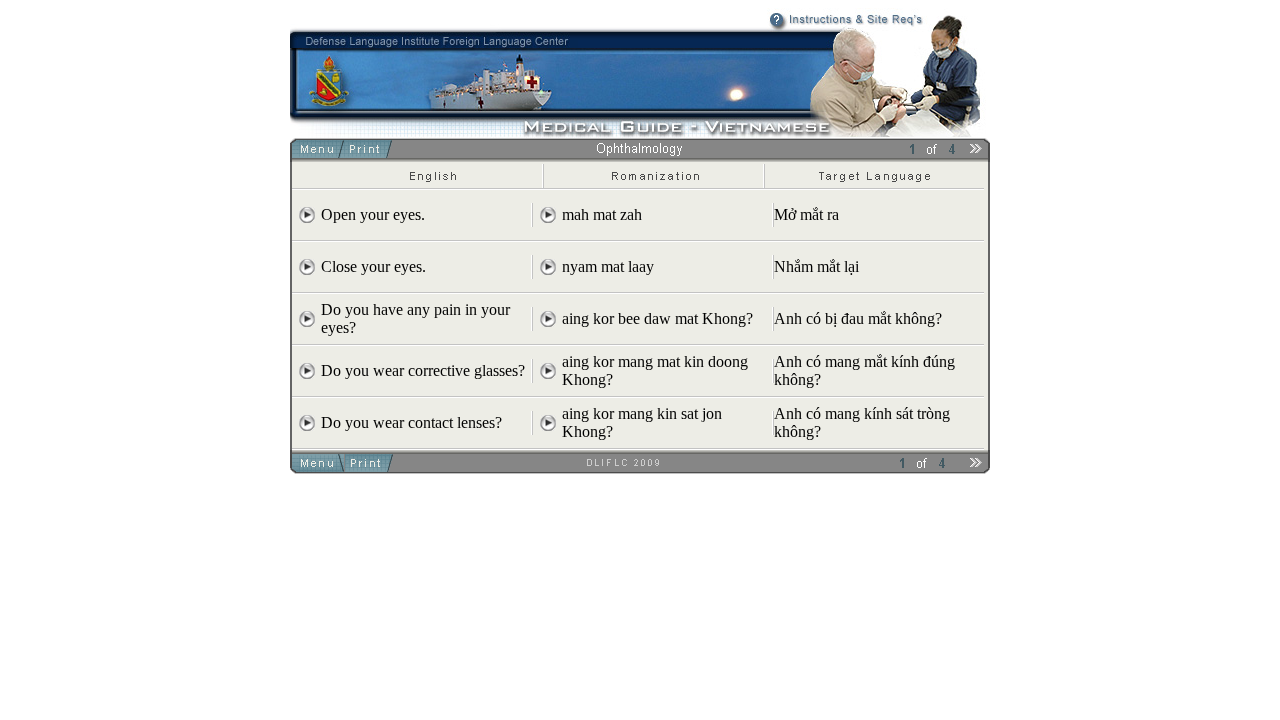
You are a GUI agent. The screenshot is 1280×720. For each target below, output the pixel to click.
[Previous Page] (887, 152)
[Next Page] (976, 152)
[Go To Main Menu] (320, 152)
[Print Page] (368, 152)
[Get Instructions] (807, 26)
